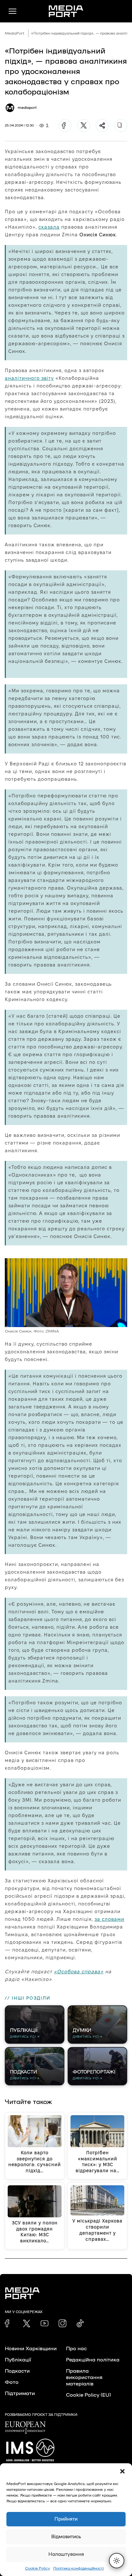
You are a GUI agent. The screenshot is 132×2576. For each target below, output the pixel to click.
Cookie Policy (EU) (88, 2395)
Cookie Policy (37, 2568)
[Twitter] (84, 126)
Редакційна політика (93, 2360)
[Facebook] (65, 126)
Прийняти (66, 2519)
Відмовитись (66, 2537)
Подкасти (17, 2371)
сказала (49, 227)
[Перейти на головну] (66, 11)
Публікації (18, 2360)
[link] (9, 2323)
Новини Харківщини (31, 2349)
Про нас (76, 2349)
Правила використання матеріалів (84, 2377)
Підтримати (20, 2393)
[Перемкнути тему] (117, 2561)
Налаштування (66, 2554)
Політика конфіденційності (78, 2568)
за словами (109, 1919)
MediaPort (15, 33)
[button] (122, 2471)
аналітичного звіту (29, 378)
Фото (12, 2382)
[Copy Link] (121, 126)
